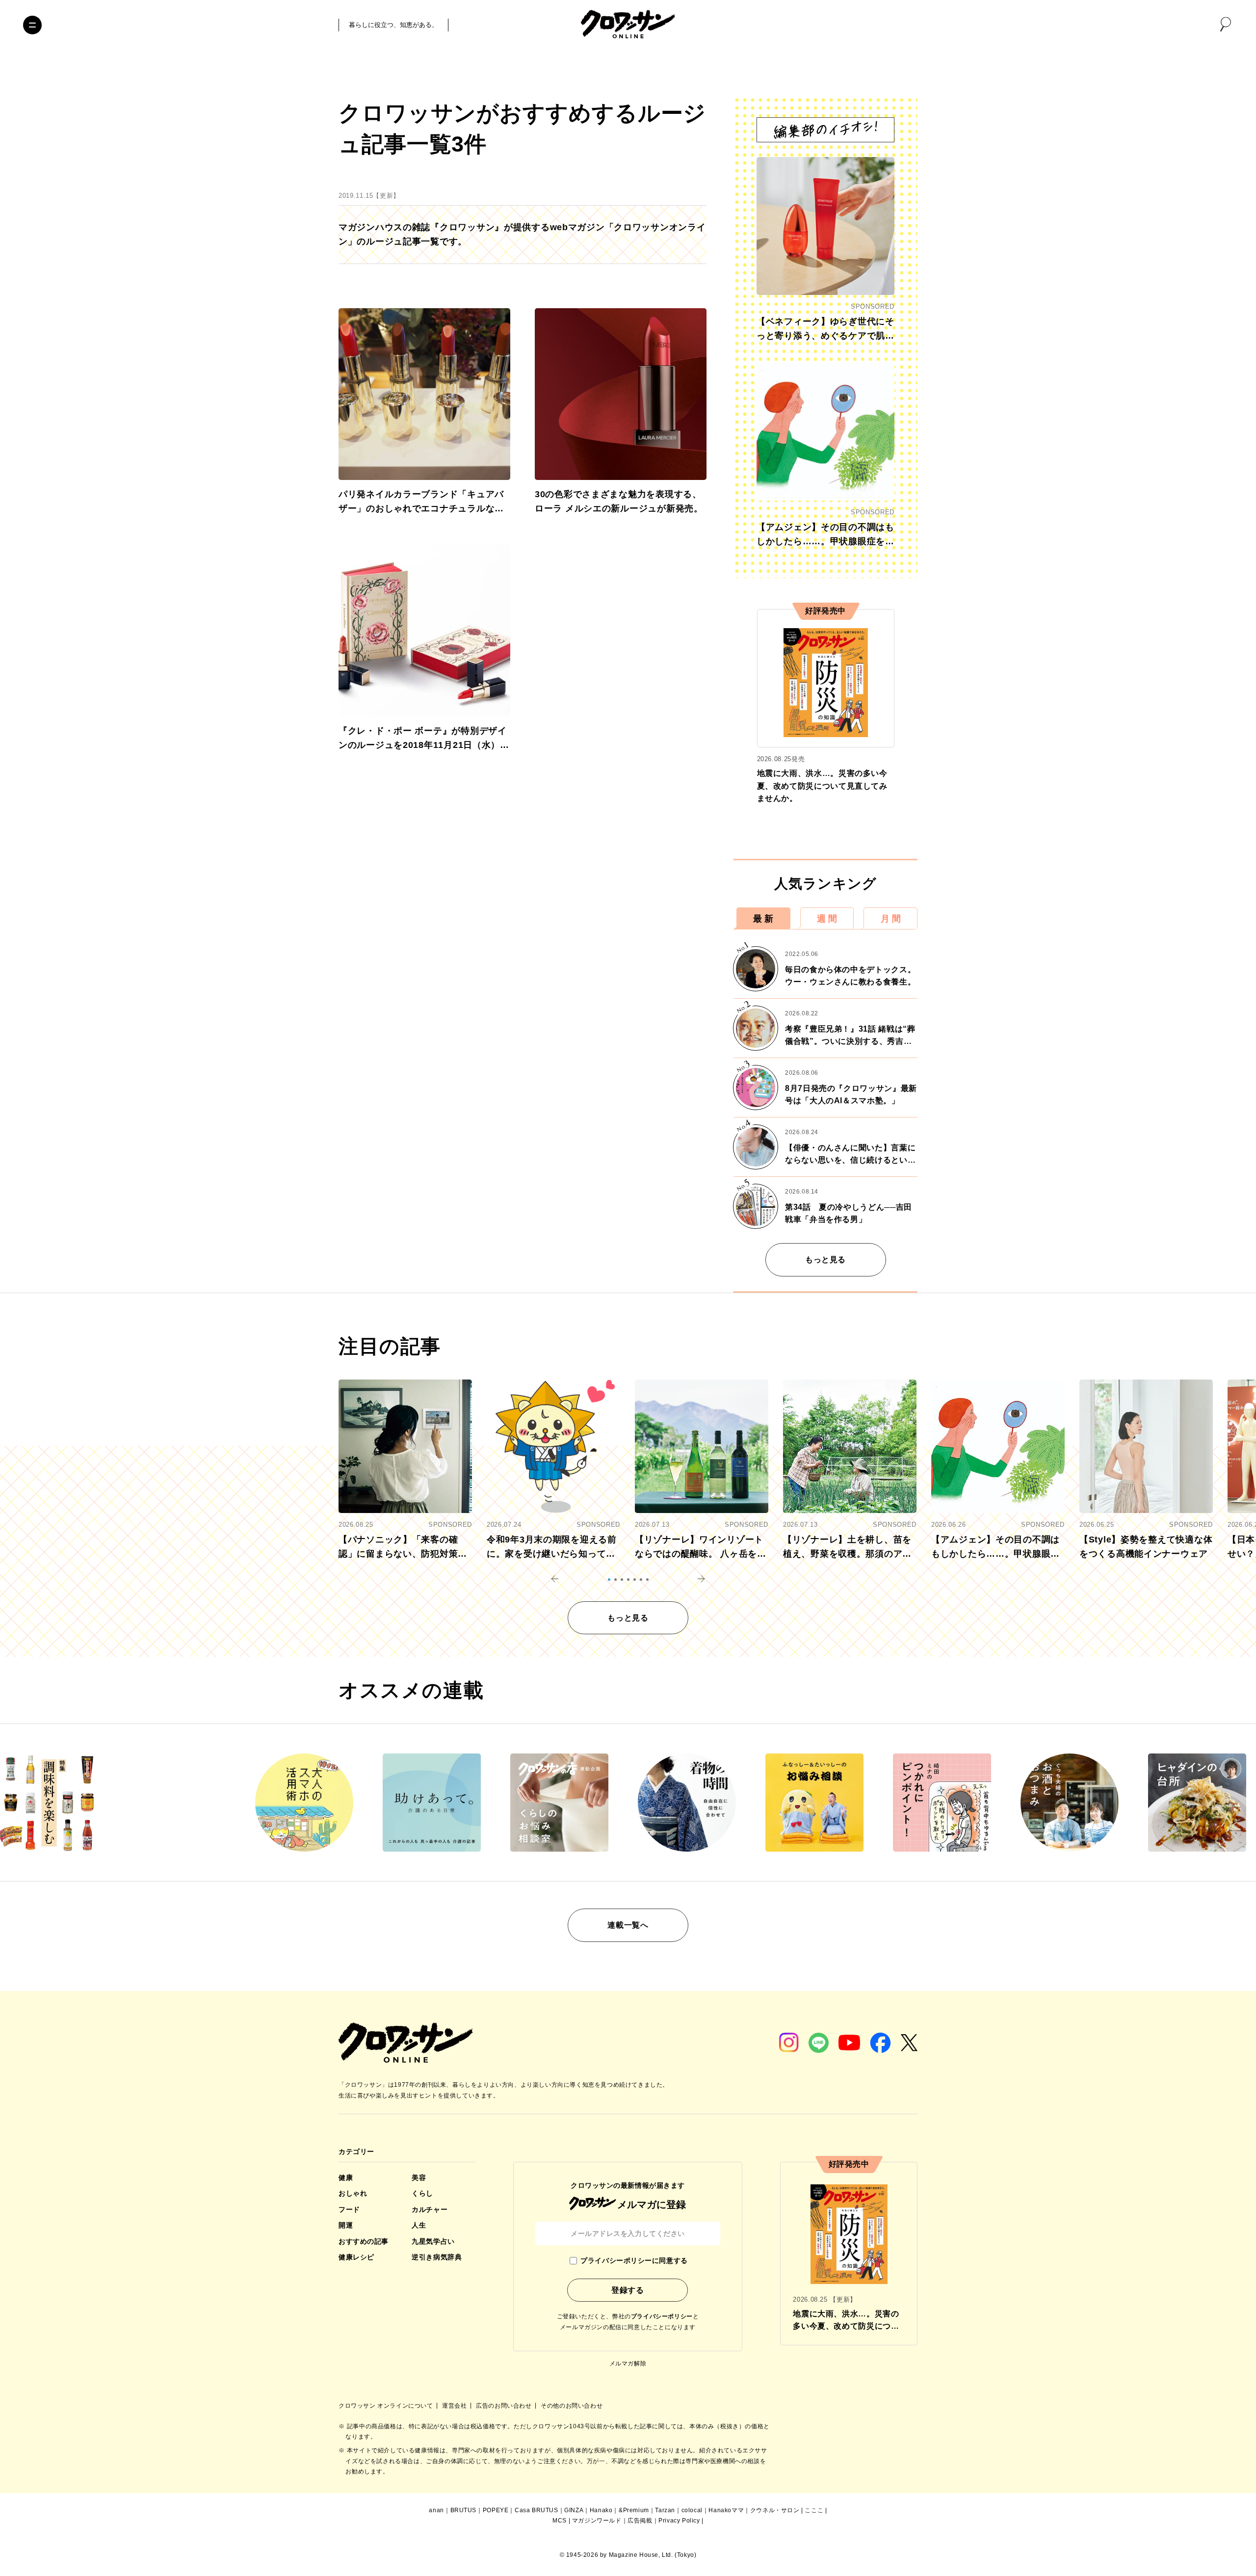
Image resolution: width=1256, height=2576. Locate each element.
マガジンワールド (597, 2521)
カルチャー (430, 2209)
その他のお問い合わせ (572, 2406)
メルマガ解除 (628, 2364)
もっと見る (825, 1260)
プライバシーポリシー (662, 2316)
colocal (692, 2510)
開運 (346, 2225)
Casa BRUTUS (536, 2510)
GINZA (574, 2510)
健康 (346, 2178)
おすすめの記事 (364, 2241)
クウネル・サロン (775, 2510)
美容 (419, 2178)
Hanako (601, 2510)
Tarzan (665, 2510)
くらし (422, 2193)
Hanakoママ (726, 2510)
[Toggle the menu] (32, 25)
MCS (560, 2521)
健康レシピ (356, 2257)
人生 (419, 2225)
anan (436, 2510)
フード (349, 2209)
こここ (814, 2510)
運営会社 (455, 2406)
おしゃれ (353, 2193)
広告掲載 (640, 2521)
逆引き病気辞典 (437, 2257)
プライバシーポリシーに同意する (634, 2260)
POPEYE (496, 2510)
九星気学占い (433, 2241)
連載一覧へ (628, 1925)
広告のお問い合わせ (505, 2406)
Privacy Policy (679, 2521)
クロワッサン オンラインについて (387, 2406)
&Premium (634, 2510)
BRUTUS (464, 2510)
